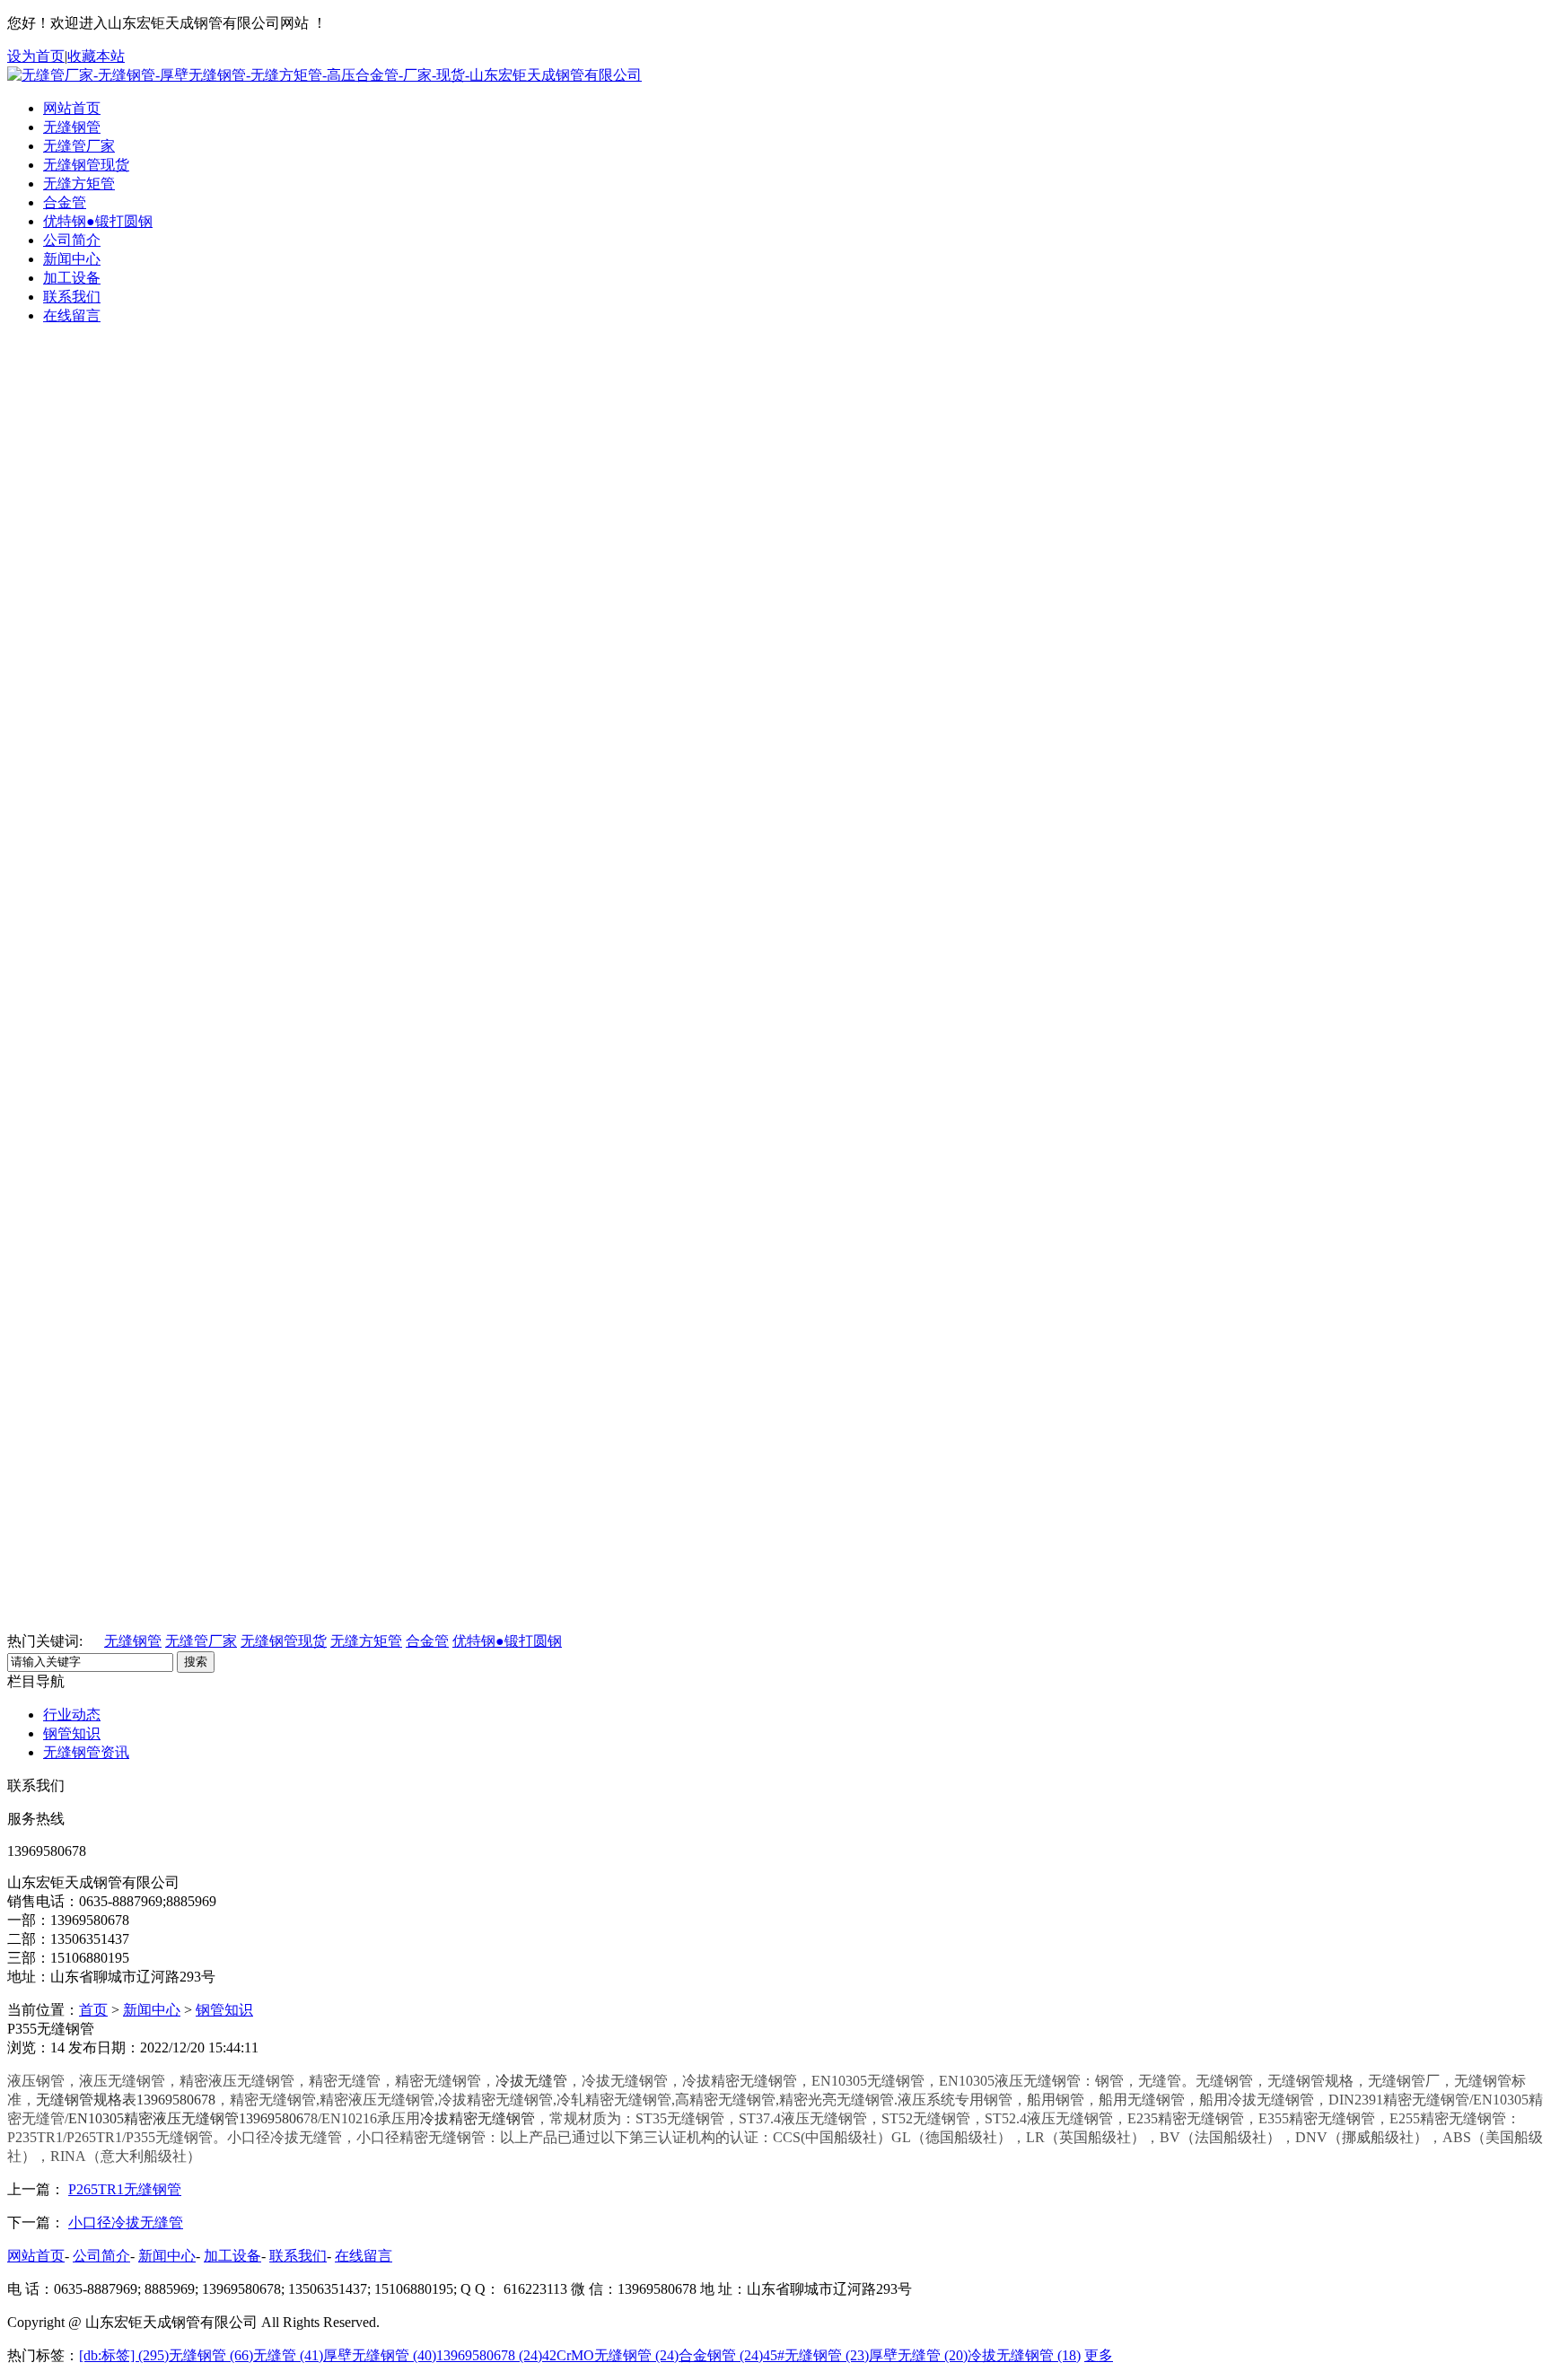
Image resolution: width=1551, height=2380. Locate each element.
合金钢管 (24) (721, 2355)
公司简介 (72, 240)
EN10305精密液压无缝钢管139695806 (186, 2118)
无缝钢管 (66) (211, 2355)
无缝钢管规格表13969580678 (126, 2100)
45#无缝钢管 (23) (816, 2355)
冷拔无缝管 (531, 2081)
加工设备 (72, 278)
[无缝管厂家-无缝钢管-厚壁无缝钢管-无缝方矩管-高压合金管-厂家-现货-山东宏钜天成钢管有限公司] (324, 75)
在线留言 (72, 315)
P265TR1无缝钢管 (125, 2189)
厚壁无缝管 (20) (918, 2355)
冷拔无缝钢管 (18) (1024, 2355)
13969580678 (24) (489, 2355)
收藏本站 (96, 56)
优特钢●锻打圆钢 (98, 221)
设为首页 (36, 56)
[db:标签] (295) (124, 2355)
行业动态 (72, 1715)
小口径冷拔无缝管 (126, 2222)
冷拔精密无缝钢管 (478, 2118)
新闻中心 (72, 259)
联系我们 (72, 297)
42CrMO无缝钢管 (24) (610, 2355)
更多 (1099, 2355)
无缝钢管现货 (86, 165)
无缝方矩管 (79, 184)
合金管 (65, 202)
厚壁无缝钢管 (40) (380, 2355)
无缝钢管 (72, 127)
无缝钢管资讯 (86, 1752)
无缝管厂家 (79, 146)
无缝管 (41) (288, 2355)
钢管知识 (72, 1733)
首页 (93, 2010)
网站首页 (72, 108)
